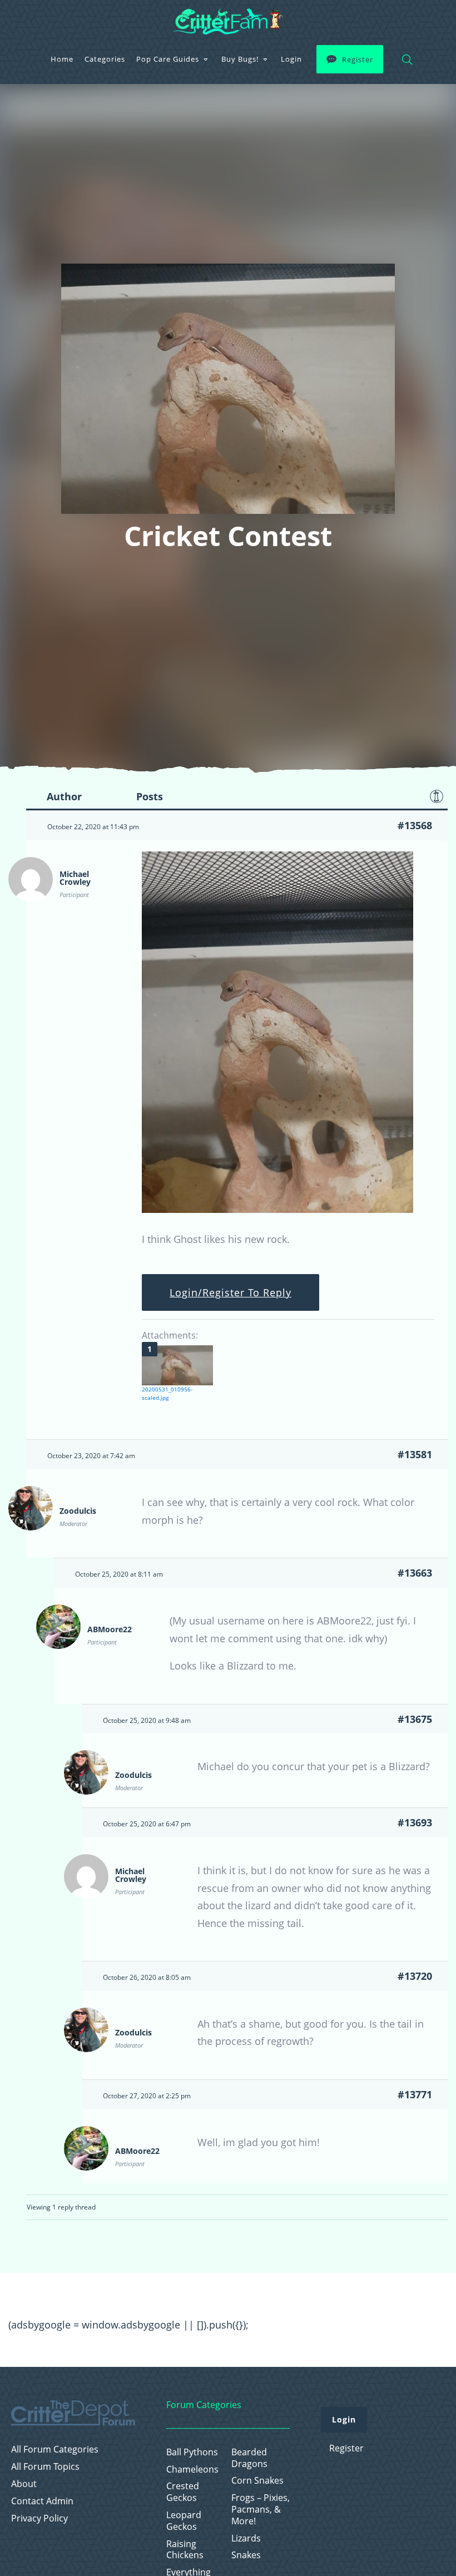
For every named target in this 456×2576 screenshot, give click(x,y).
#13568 (415, 825)
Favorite (437, 796)
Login (291, 59)
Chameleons (192, 2470)
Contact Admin (42, 2501)
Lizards (246, 2538)
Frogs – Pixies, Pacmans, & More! (261, 2509)
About (24, 2484)
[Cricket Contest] (277, 1209)
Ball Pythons (192, 2452)
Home (62, 59)
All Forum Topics (45, 2467)
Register (358, 60)
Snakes (246, 2555)
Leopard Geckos (184, 2521)
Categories (105, 59)
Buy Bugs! (240, 59)
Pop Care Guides (168, 59)
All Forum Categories (55, 2449)
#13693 (415, 1822)
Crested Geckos (183, 2492)
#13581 (415, 1454)
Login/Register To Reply (231, 1292)
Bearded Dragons (249, 2458)
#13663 (415, 1573)
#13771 (415, 2094)
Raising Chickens (185, 2550)
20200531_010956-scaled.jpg (167, 1393)
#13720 (415, 1976)
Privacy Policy (39, 2518)
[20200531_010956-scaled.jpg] (177, 1365)
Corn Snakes (257, 2481)
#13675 (415, 1719)
